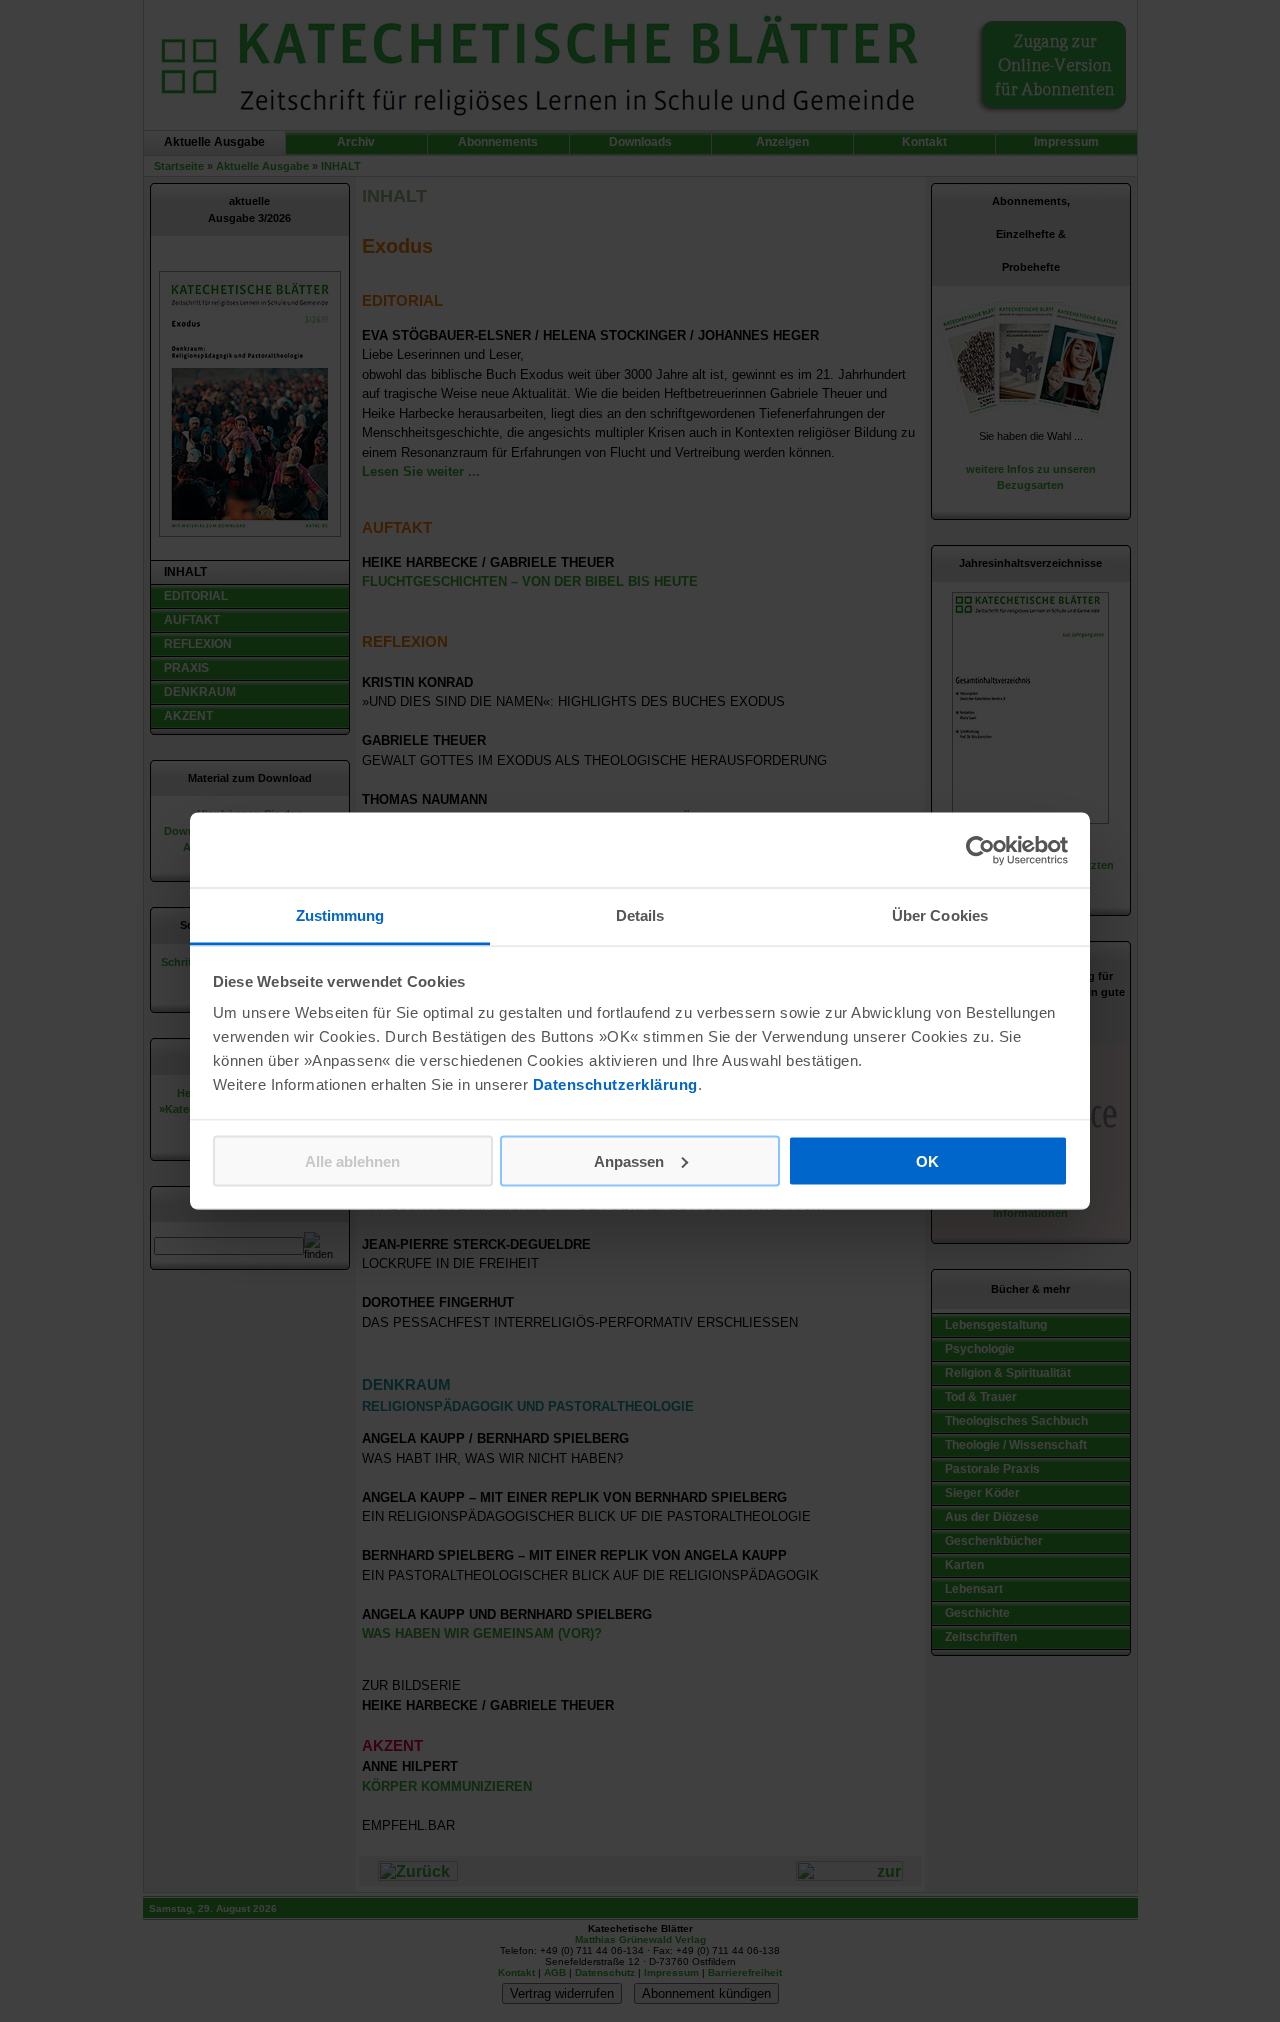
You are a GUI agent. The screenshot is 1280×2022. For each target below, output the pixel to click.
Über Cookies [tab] (940, 915)
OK (927, 1160)
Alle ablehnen (352, 1160)
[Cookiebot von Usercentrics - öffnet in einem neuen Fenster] (980, 850)
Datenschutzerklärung (615, 1084)
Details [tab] (640, 915)
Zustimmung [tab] (340, 915)
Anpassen (629, 1160)
